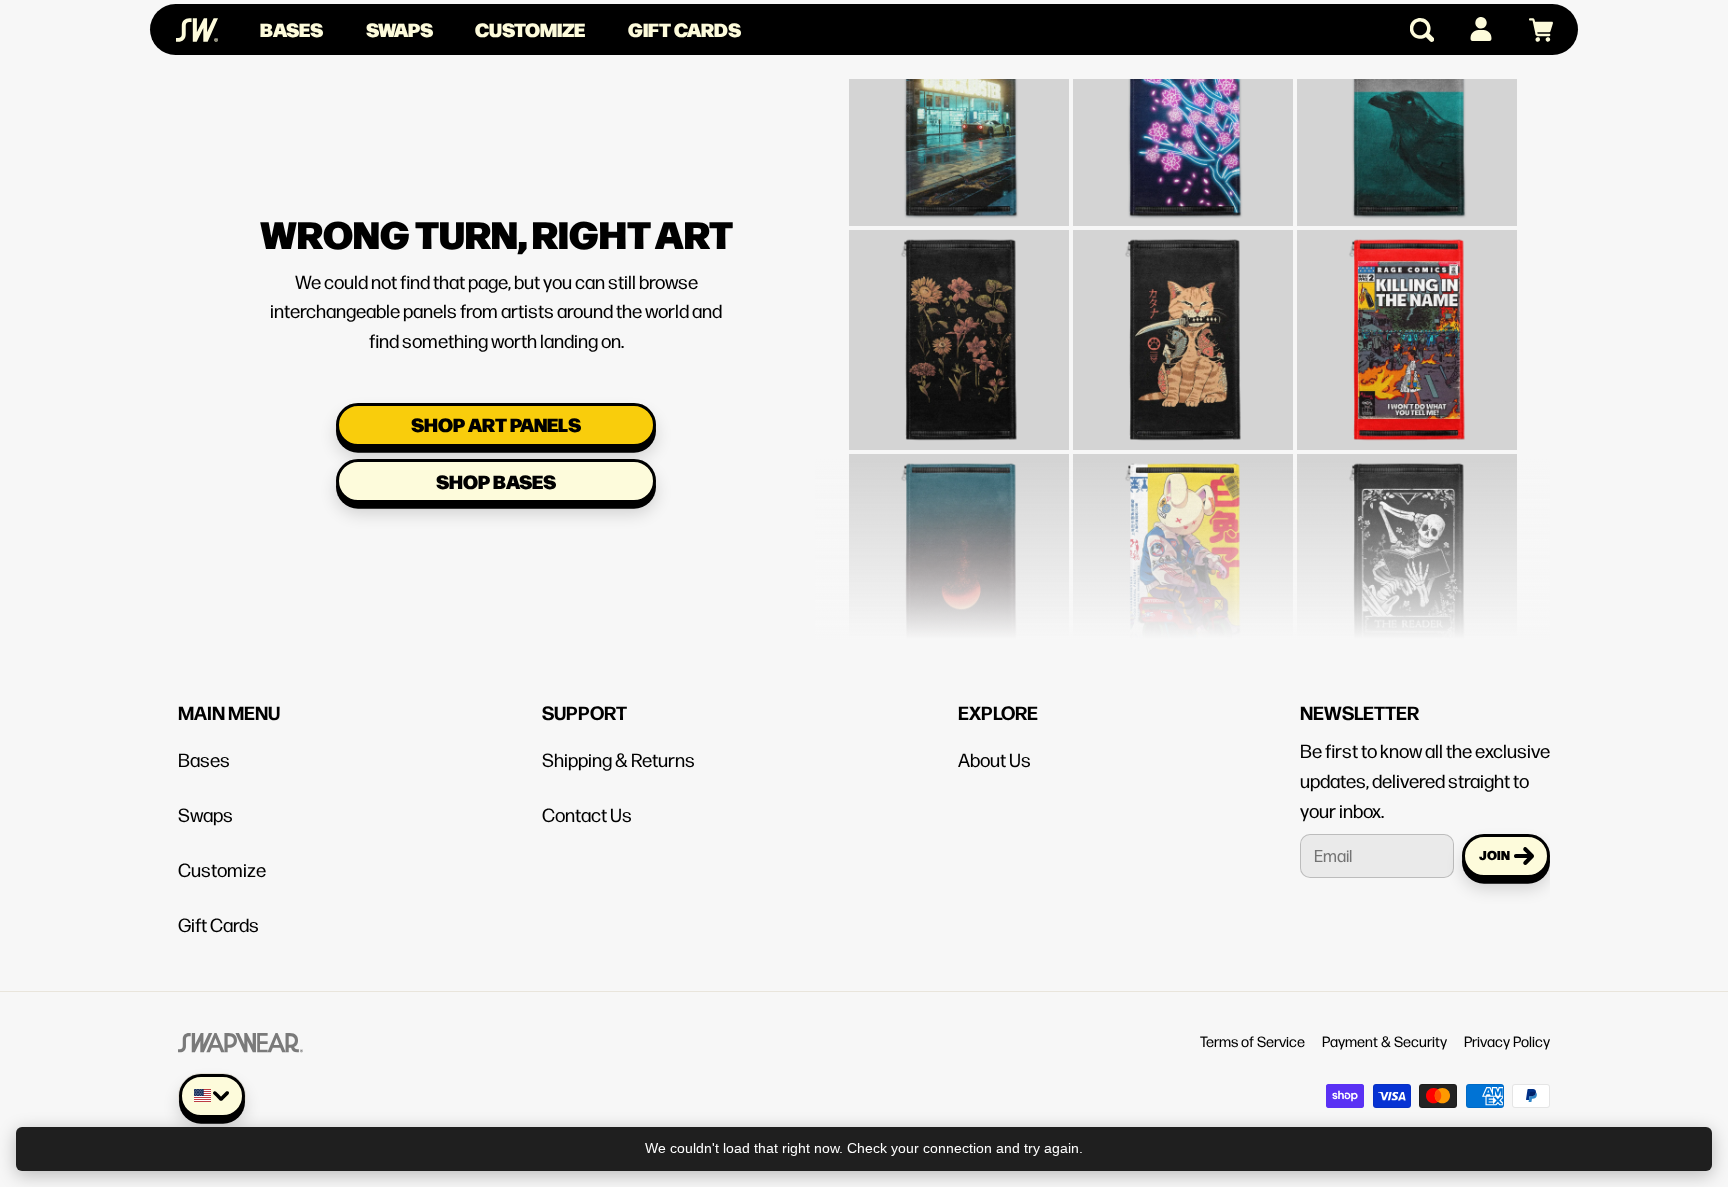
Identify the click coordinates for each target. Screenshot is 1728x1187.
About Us (994, 759)
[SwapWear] (197, 30)
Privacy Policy (1507, 1040)
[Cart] (1532, 30)
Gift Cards (684, 29)
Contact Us (587, 814)
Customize (530, 29)
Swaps (399, 29)
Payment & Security (1384, 1040)
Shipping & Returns (618, 759)
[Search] (1413, 30)
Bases (291, 29)
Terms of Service (1252, 1040)
